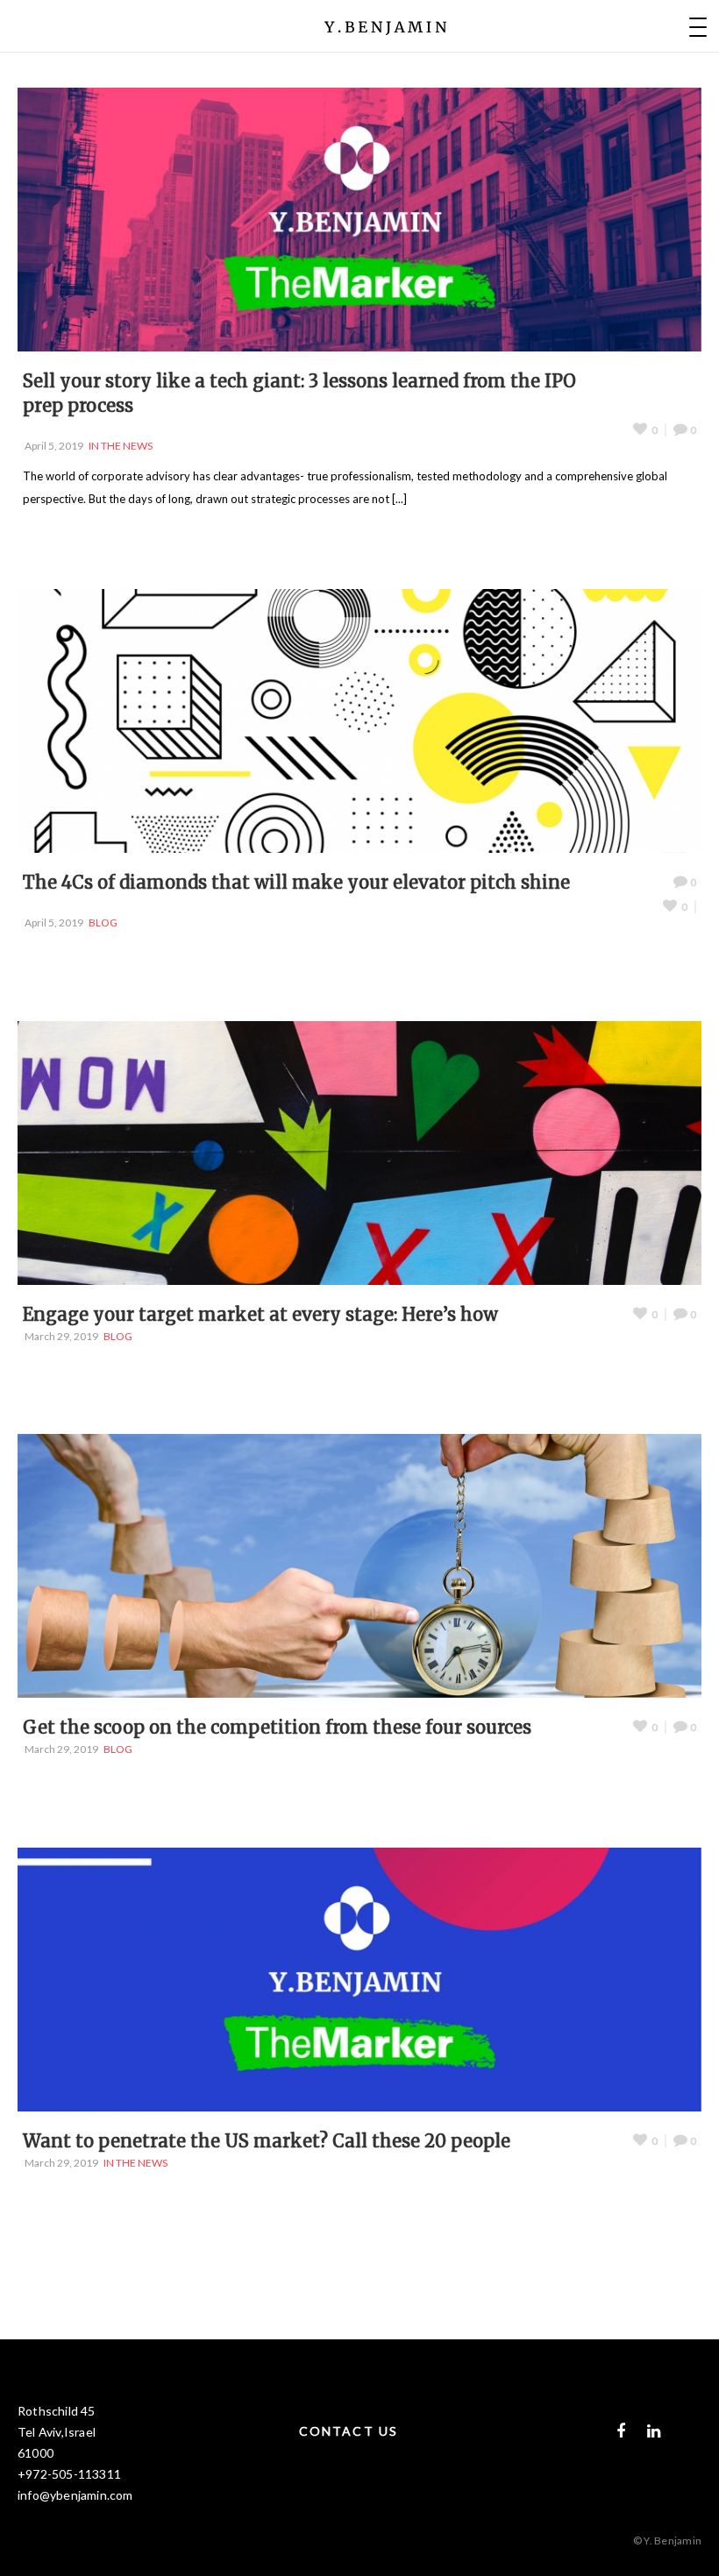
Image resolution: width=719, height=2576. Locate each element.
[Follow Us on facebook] (621, 2431)
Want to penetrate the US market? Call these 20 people (267, 2141)
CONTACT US (349, 2431)
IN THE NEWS (121, 446)
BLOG (103, 923)
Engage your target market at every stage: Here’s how (260, 1314)
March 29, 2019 (61, 1336)
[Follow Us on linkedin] (654, 2431)
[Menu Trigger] (698, 26)
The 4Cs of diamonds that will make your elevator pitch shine (296, 882)
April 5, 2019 (54, 446)
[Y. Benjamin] (386, 26)
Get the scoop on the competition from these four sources (277, 1727)
